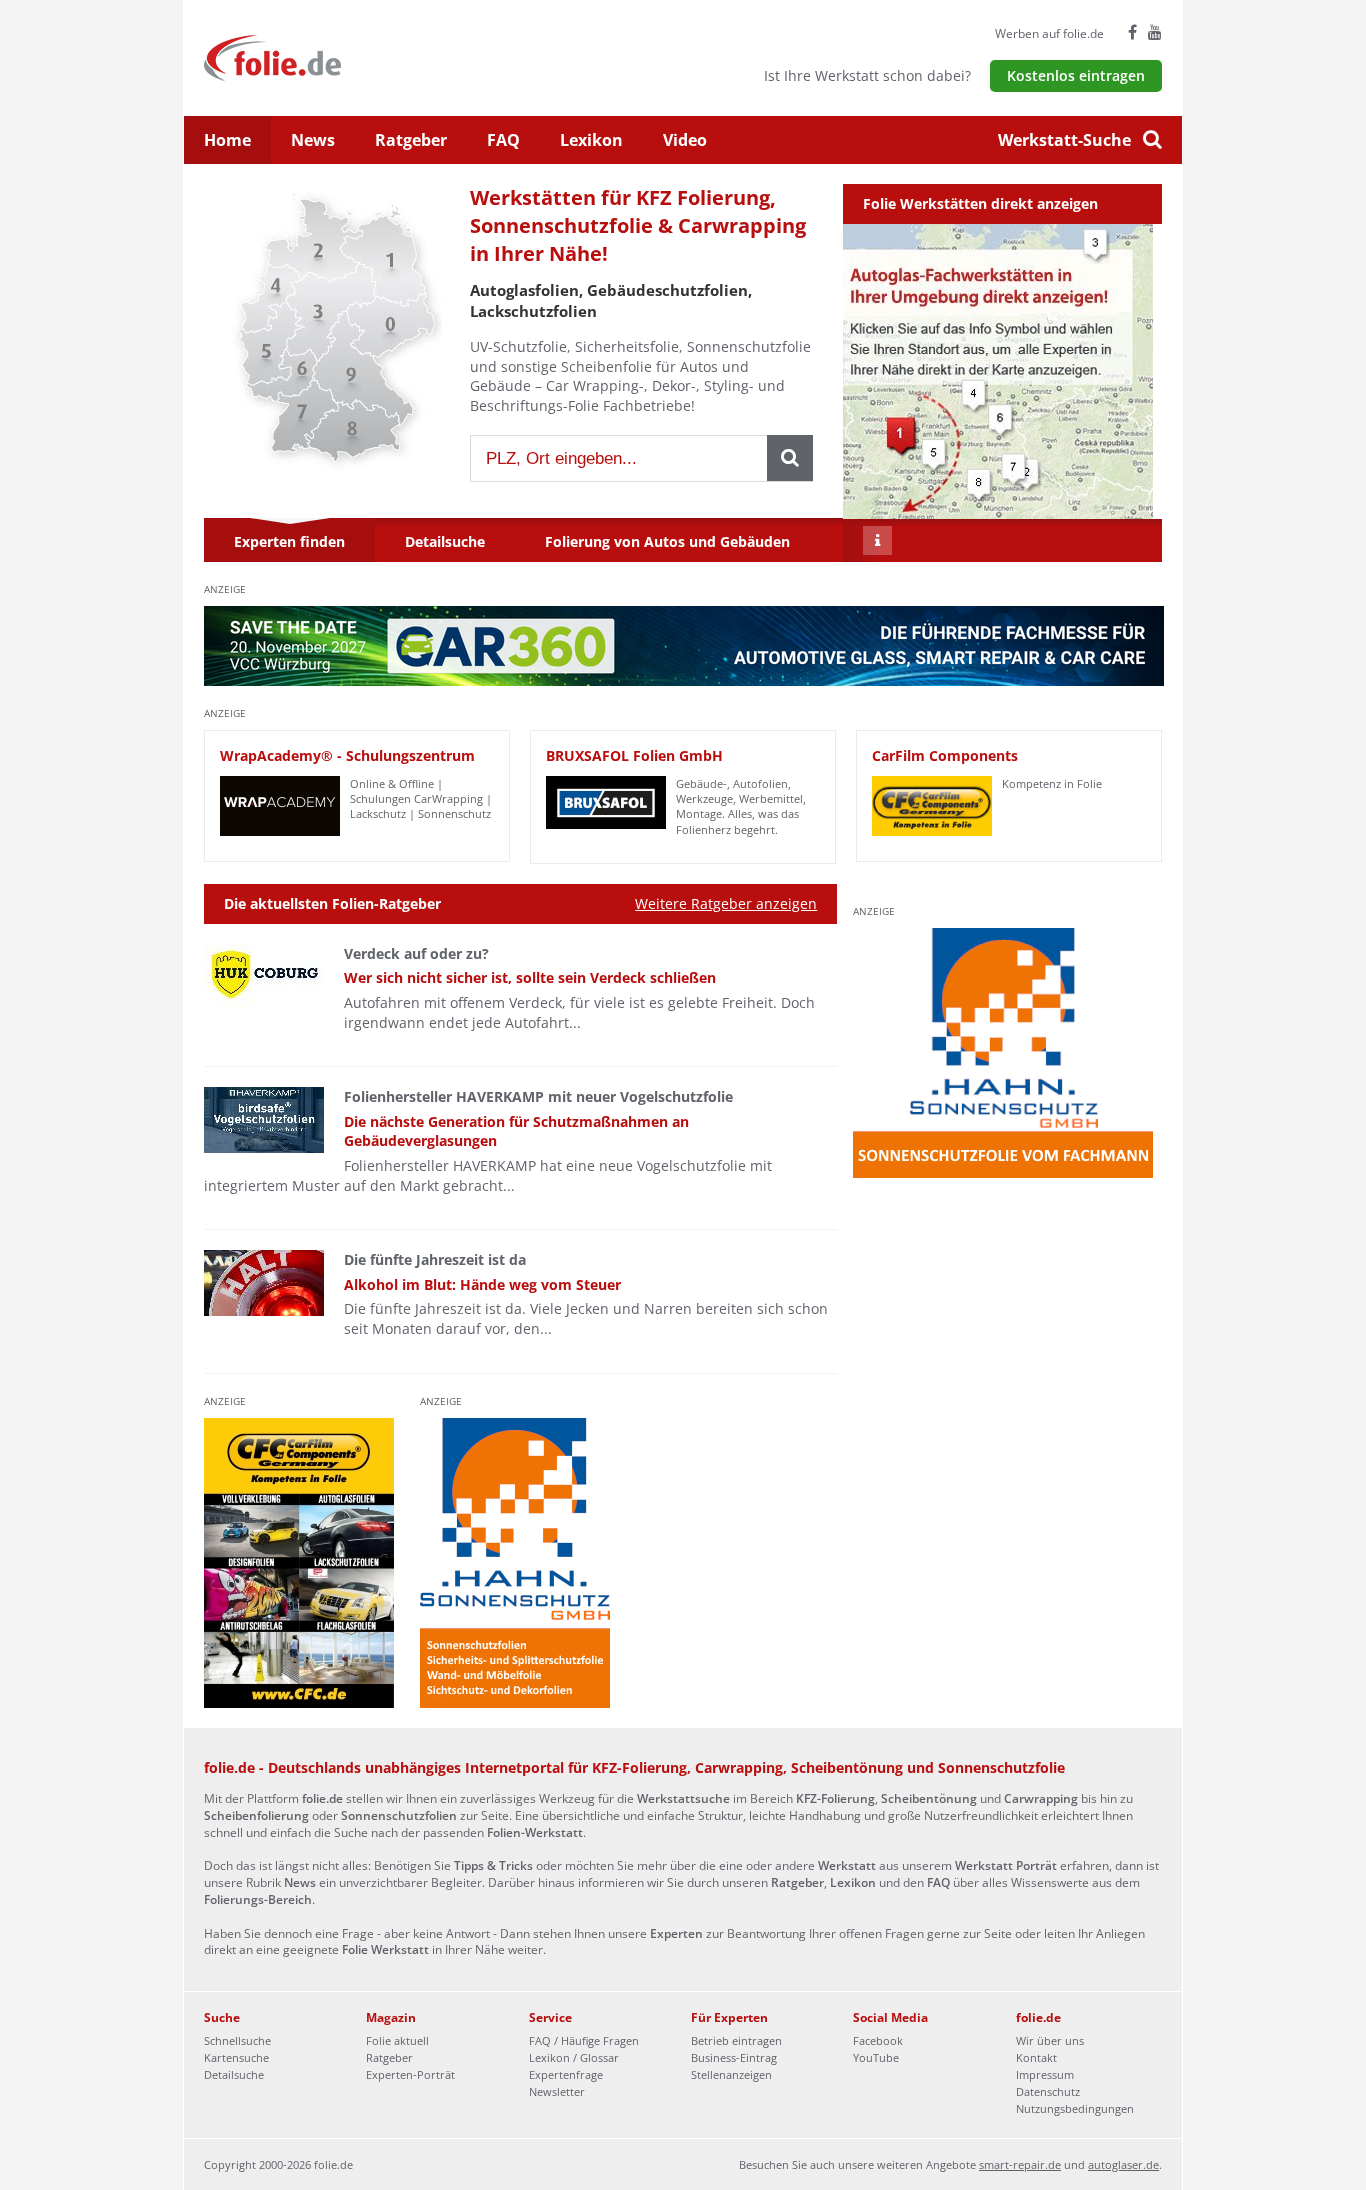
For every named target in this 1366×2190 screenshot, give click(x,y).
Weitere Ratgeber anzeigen (726, 903)
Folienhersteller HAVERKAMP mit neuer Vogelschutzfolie (538, 1096)
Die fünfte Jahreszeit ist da (435, 1259)
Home (227, 140)
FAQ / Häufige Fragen (584, 2040)
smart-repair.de (1020, 2164)
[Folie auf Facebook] (1132, 32)
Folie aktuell (397, 2040)
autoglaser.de (1123, 2164)
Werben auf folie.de (1049, 33)
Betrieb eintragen (736, 2040)
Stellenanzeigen (731, 2074)
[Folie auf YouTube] (1155, 32)
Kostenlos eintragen (1076, 75)
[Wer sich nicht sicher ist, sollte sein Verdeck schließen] (264, 977)
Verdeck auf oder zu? (416, 953)
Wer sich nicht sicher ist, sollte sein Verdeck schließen (530, 977)
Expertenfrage (566, 2074)
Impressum (1045, 2074)
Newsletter (557, 2091)
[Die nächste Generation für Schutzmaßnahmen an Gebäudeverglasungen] (264, 1120)
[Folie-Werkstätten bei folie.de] (326, 56)
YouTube (876, 2057)
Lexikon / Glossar (574, 2057)
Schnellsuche (237, 2040)
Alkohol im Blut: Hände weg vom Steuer (482, 1284)
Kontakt (1036, 2057)
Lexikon (591, 140)
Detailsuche (234, 2074)
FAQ (503, 140)
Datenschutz (1048, 2091)
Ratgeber (411, 140)
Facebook (878, 2040)
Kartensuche (236, 2057)
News (313, 140)
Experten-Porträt (410, 2074)
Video (685, 140)
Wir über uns (1050, 2040)
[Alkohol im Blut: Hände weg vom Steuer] (264, 1283)
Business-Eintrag (734, 2057)
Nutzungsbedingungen (1075, 2108)
